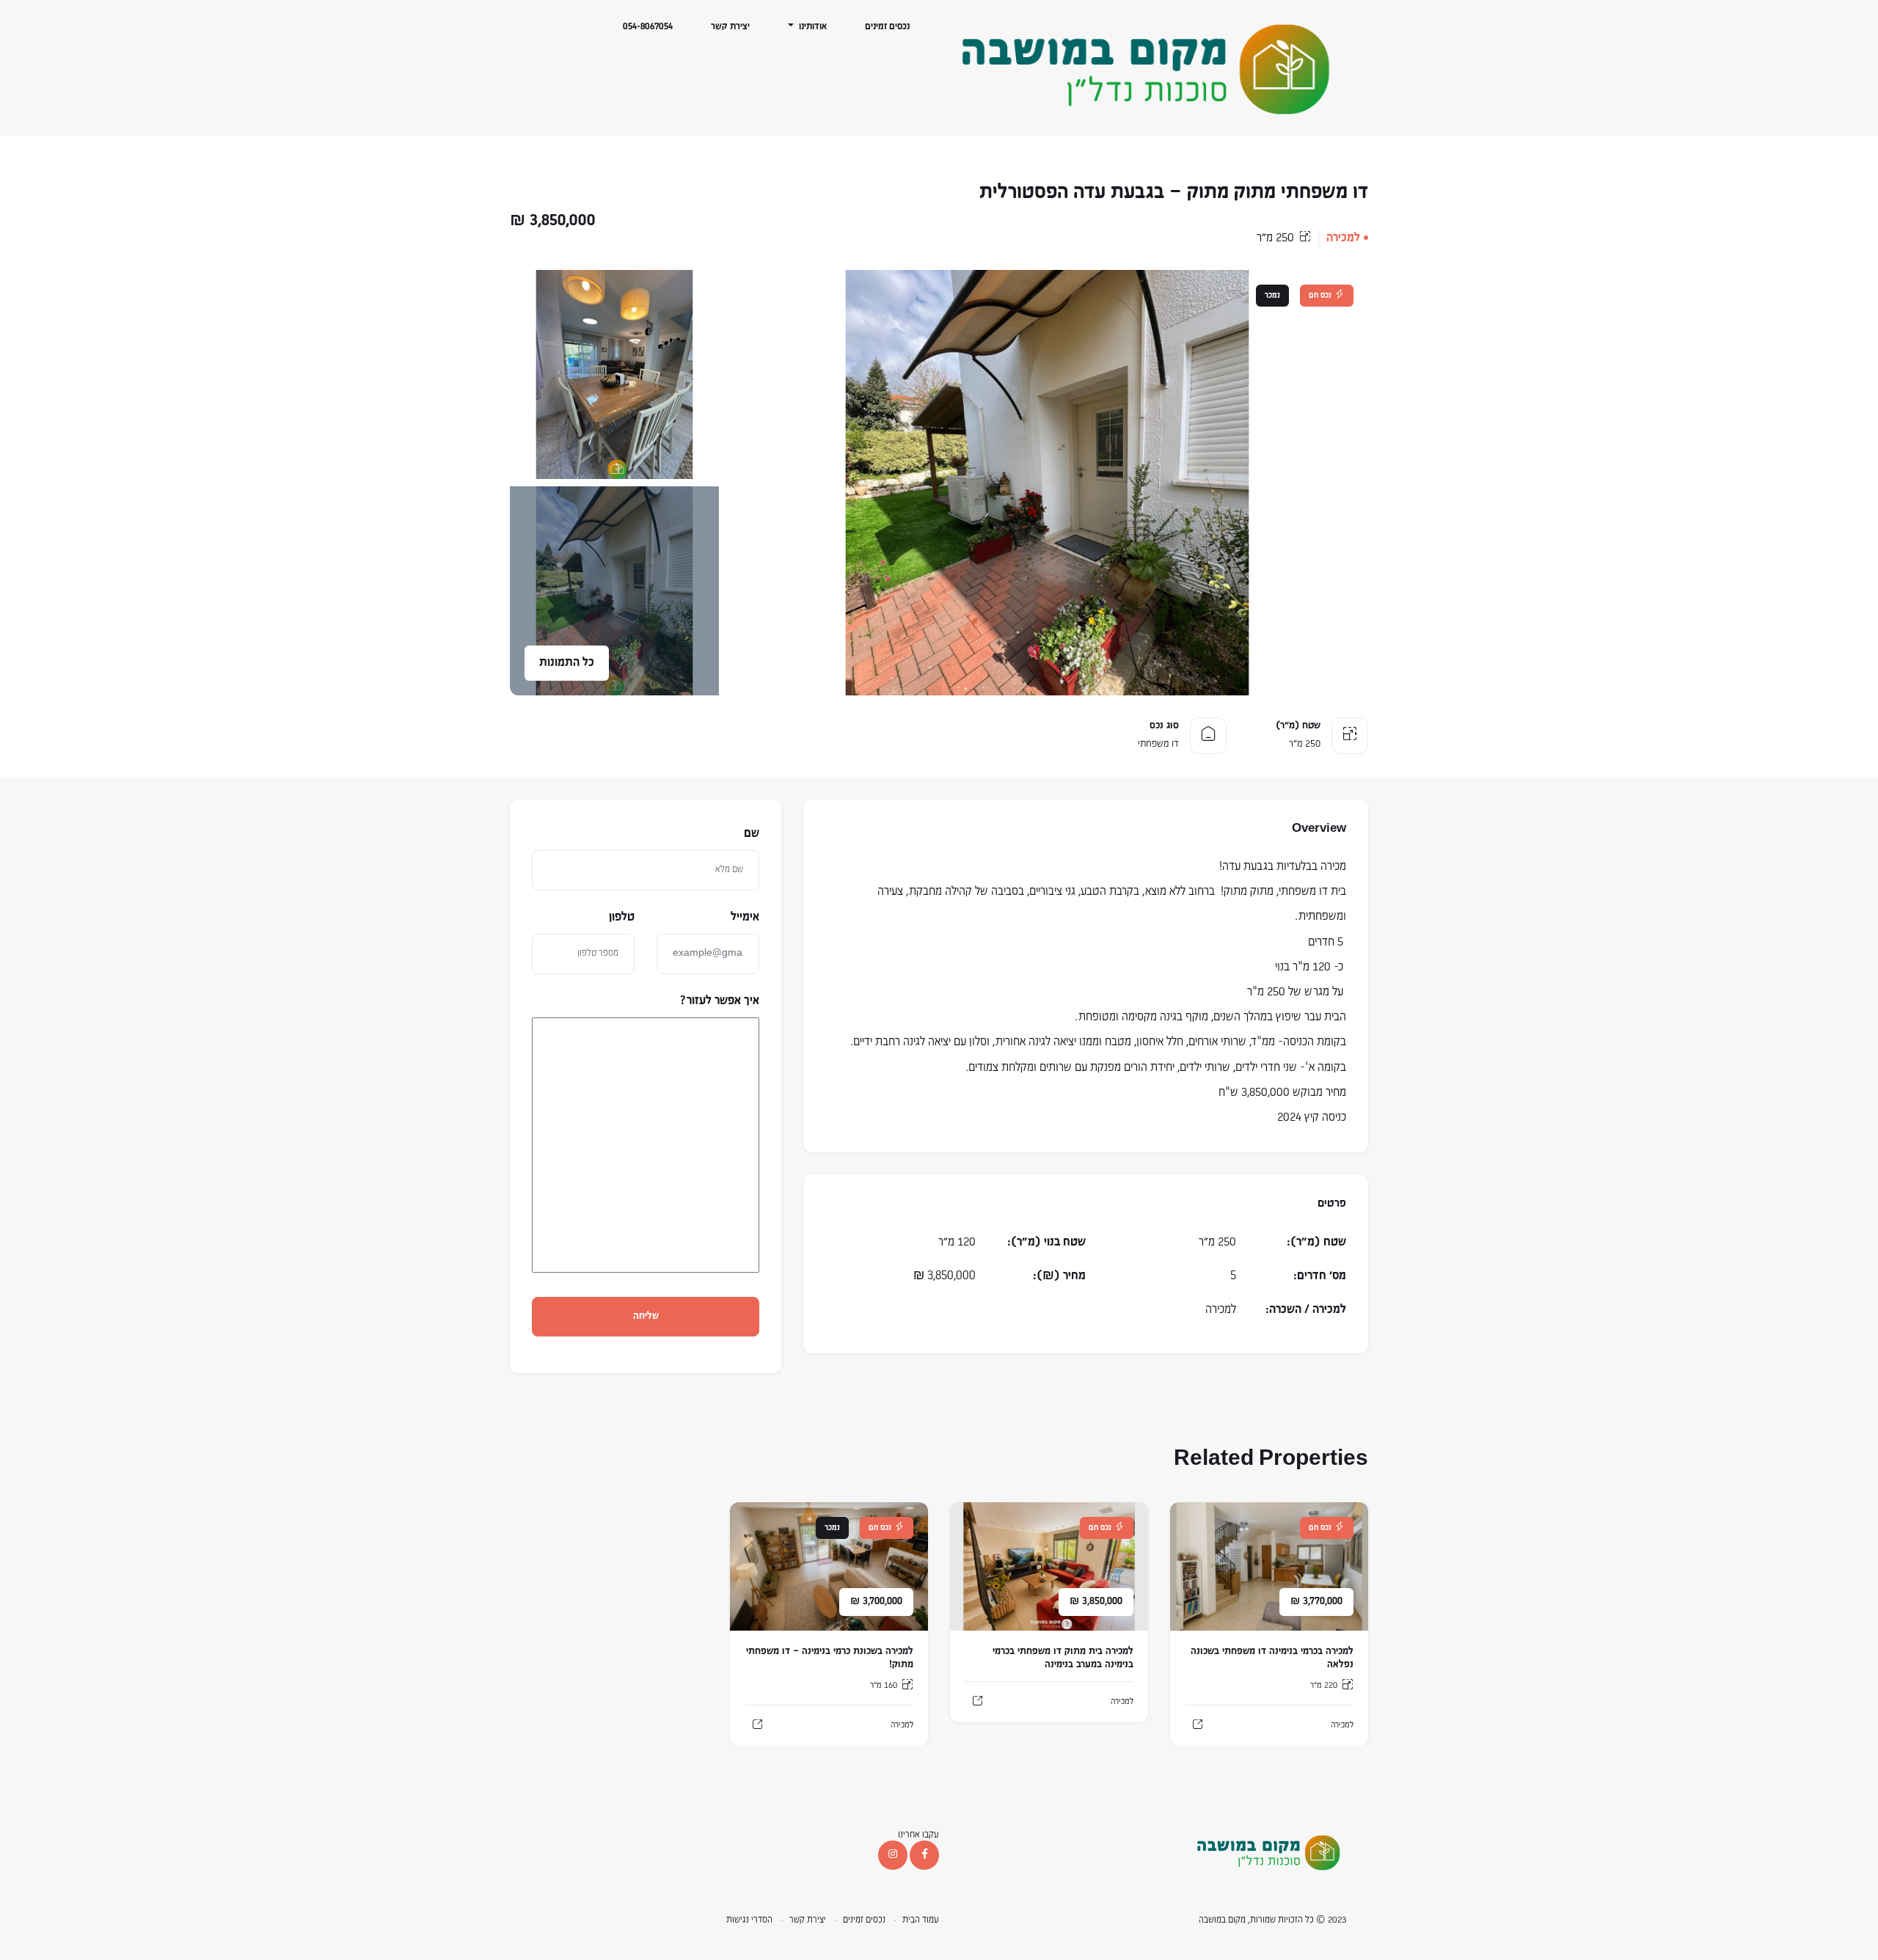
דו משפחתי (1158, 744)
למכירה (1343, 238)
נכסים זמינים (887, 27)
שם (752, 834)
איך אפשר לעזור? (720, 1001)
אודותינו (812, 27)
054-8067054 (648, 27)
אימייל (745, 918)
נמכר (1272, 296)
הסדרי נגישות (749, 1920)
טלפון (622, 918)
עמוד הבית (921, 1920)
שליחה (646, 1316)
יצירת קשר (730, 27)
